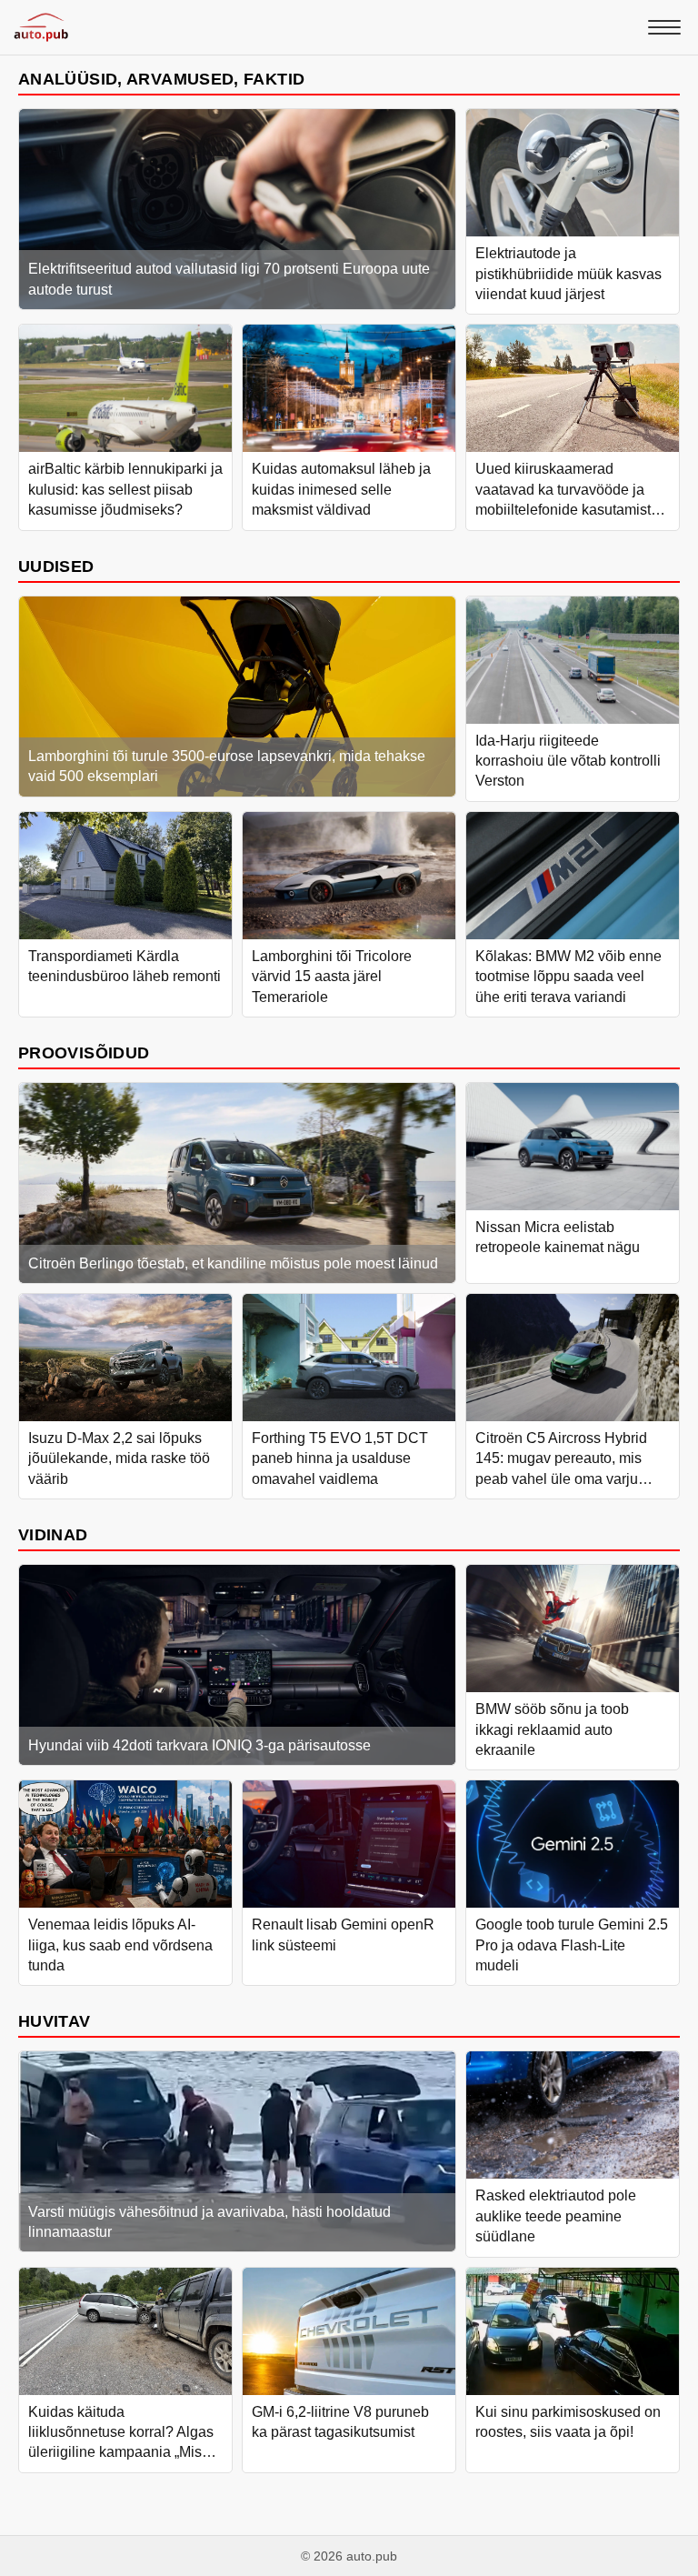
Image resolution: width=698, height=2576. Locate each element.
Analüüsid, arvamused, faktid (161, 79)
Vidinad (53, 1534)
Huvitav (55, 2021)
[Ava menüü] (664, 27)
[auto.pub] (41, 27)
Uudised (56, 566)
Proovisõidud (84, 1052)
